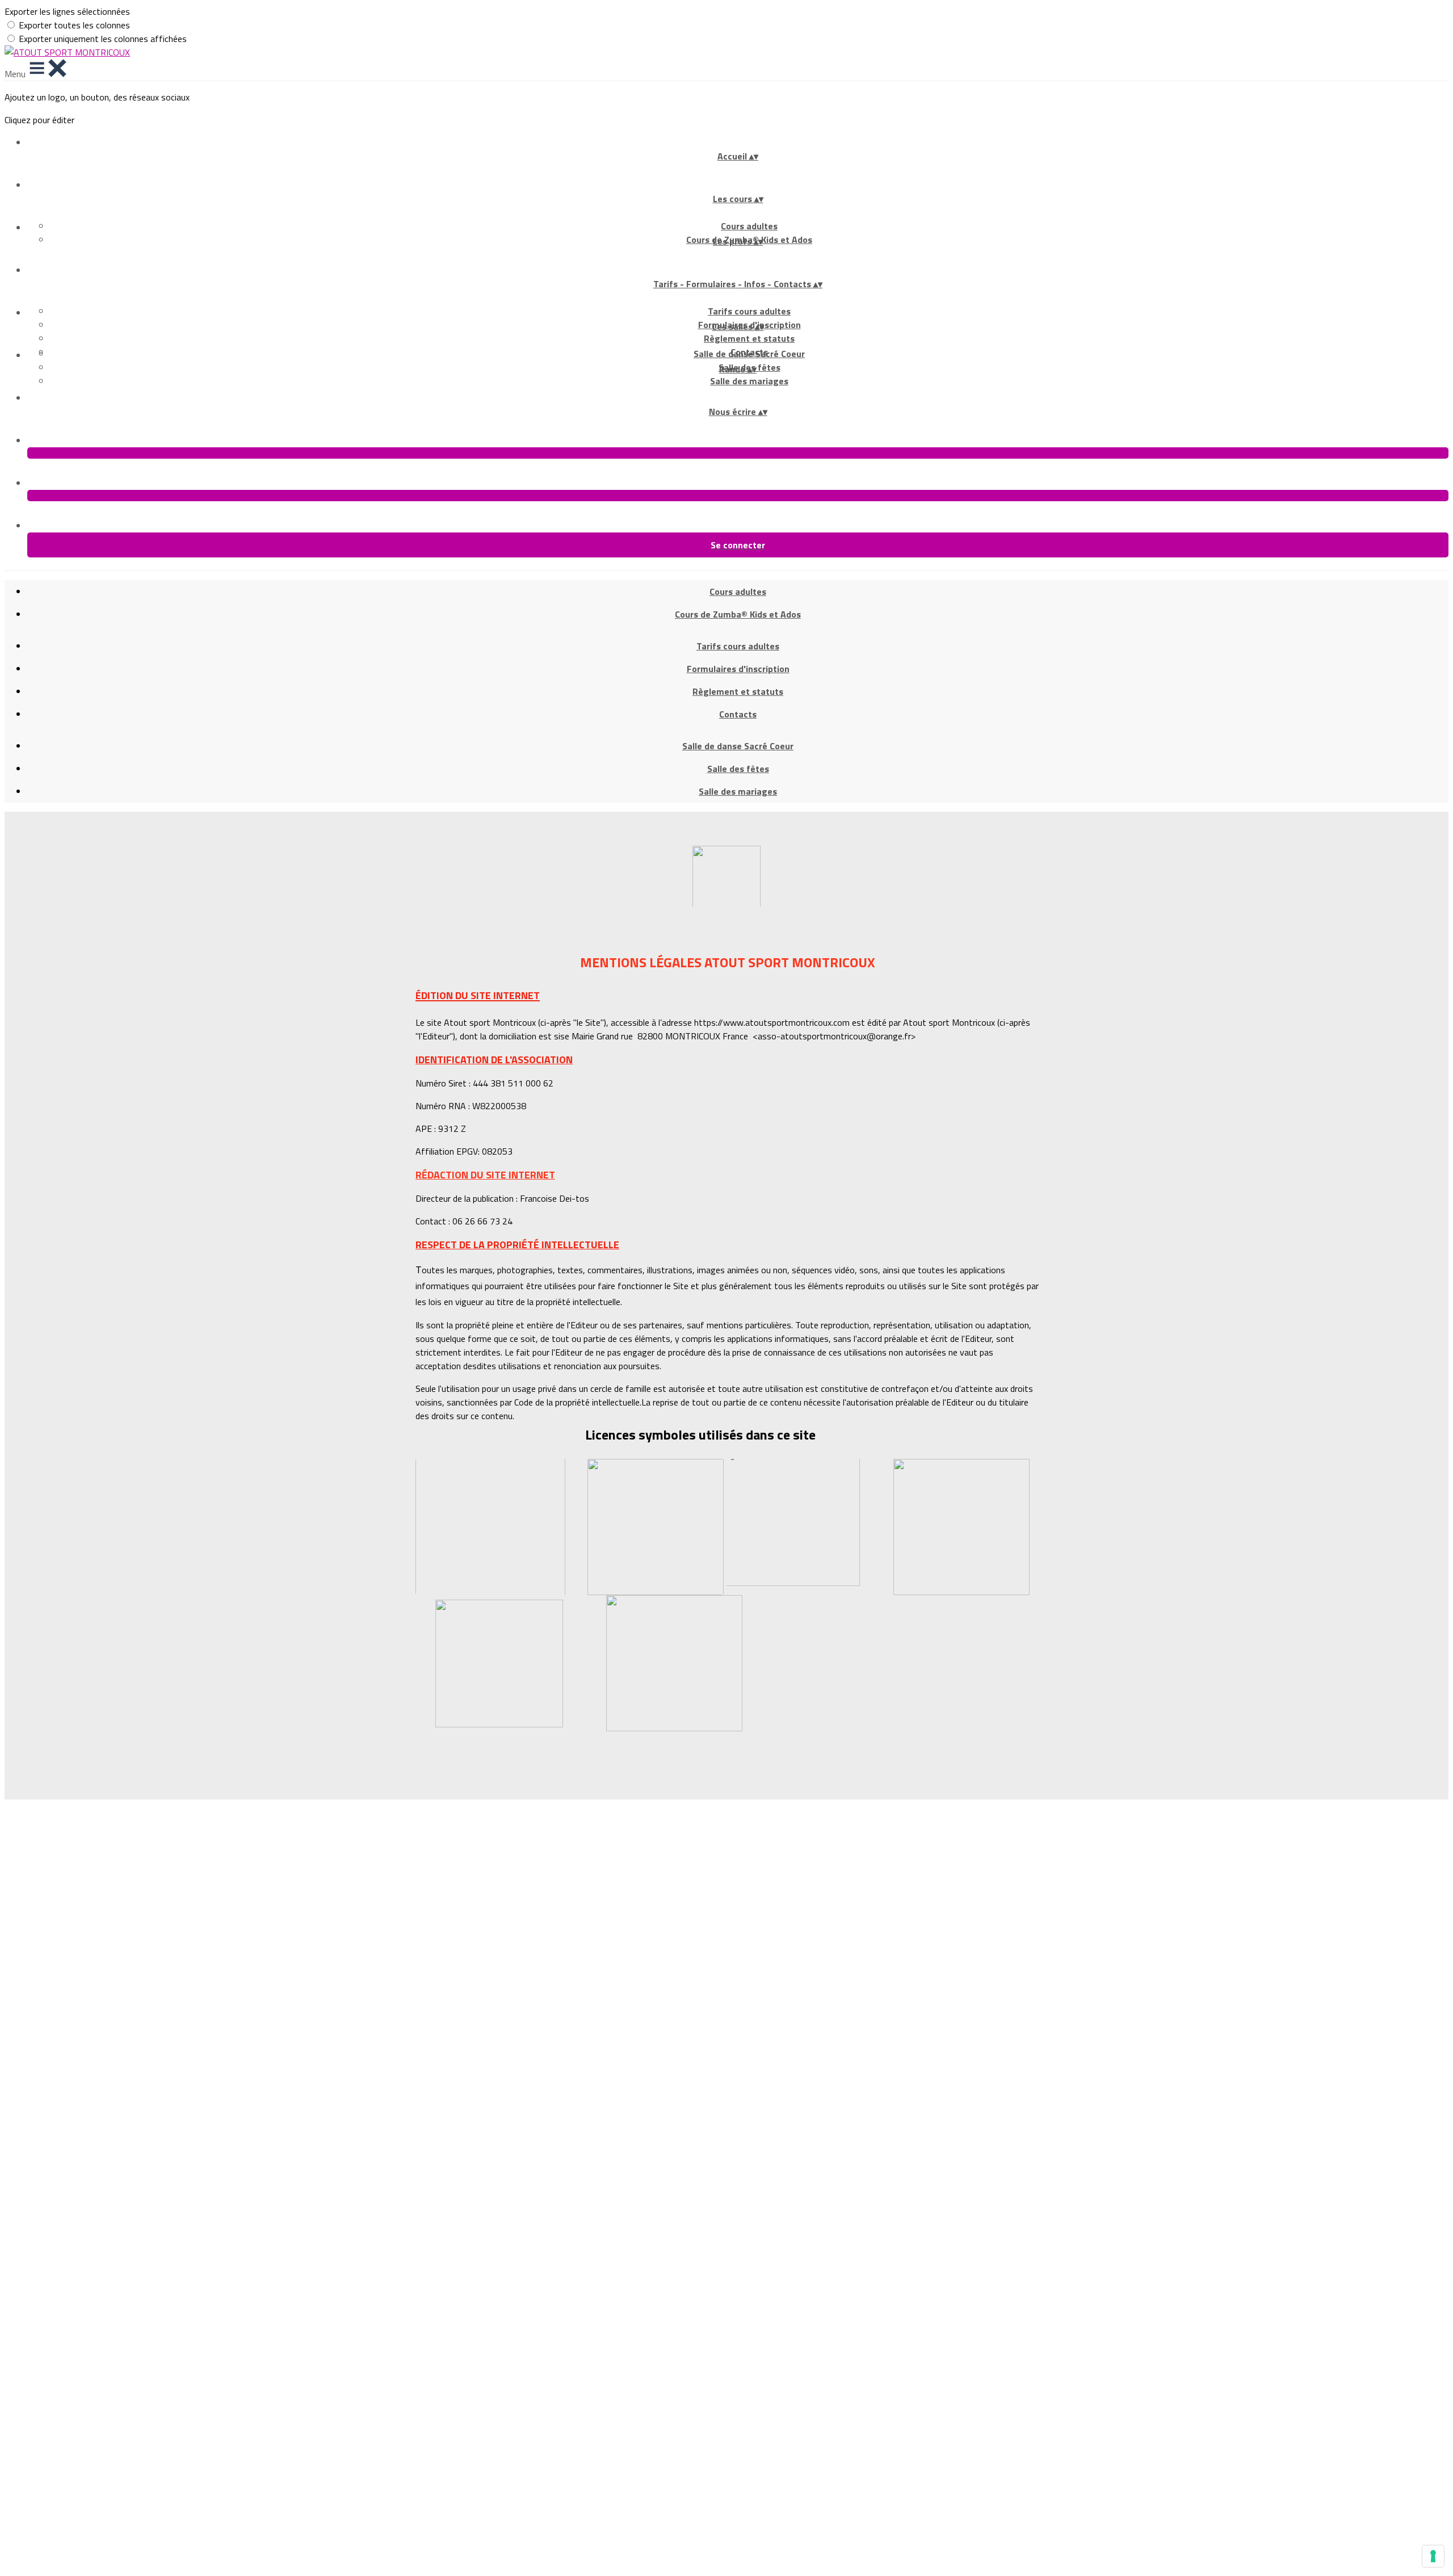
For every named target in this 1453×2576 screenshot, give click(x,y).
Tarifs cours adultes (749, 311)
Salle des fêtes (738, 769)
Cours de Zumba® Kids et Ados (738, 614)
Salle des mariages (749, 381)
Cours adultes (749, 226)
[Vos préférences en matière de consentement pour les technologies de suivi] (1433, 2556)
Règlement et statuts (749, 338)
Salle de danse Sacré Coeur (749, 354)
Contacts (738, 714)
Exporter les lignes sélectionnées (67, 11)
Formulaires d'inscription (738, 669)
